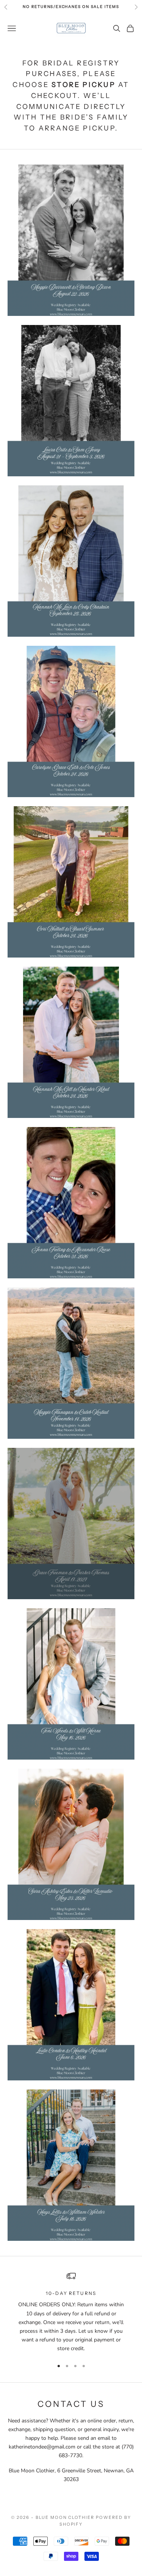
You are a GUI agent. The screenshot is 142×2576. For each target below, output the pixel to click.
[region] (71, 2312)
